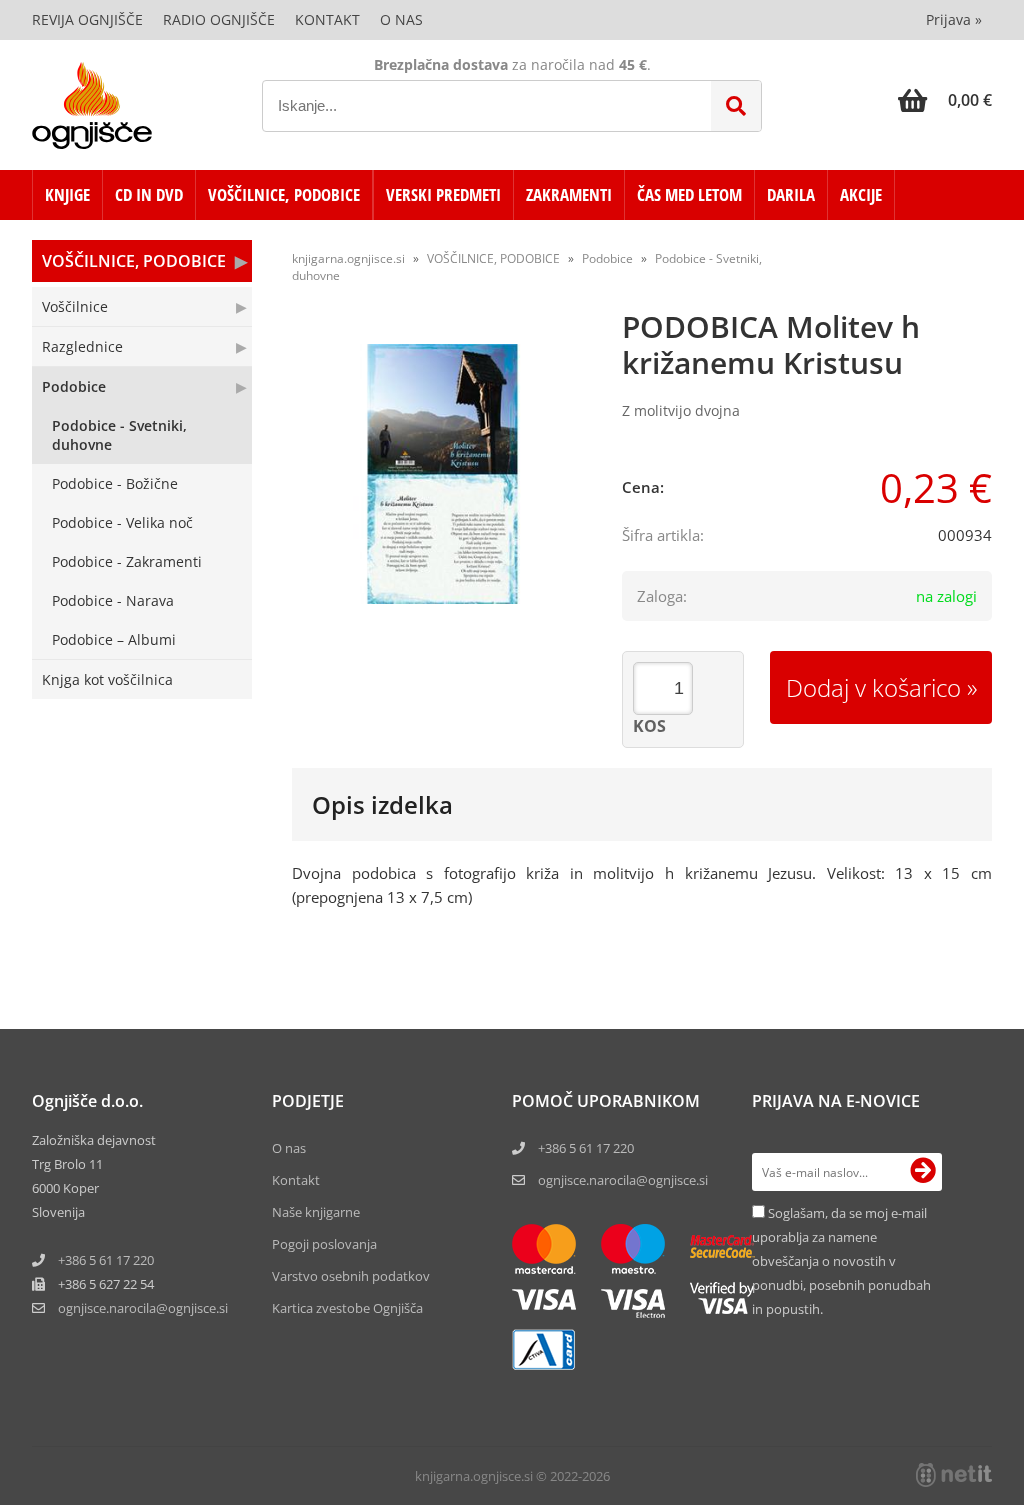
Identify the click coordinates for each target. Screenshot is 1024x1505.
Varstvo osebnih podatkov (351, 1276)
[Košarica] (945, 100)
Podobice (74, 386)
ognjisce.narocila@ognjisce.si (623, 1180)
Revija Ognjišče (87, 19)
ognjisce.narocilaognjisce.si (143, 1308)
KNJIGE (67, 194)
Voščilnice (75, 306)
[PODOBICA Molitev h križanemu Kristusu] (442, 474)
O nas (401, 19)
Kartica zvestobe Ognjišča (347, 1308)
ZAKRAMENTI (569, 194)
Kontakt (327, 19)
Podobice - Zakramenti (127, 561)
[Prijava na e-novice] (923, 1172)
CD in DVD (149, 194)
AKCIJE (861, 194)
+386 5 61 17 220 (106, 1260)
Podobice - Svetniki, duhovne (119, 435)
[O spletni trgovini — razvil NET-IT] (954, 1475)
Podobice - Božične (115, 483)
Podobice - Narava (113, 600)
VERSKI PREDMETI (443, 194)
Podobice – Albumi (114, 639)
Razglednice (82, 346)
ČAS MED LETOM (689, 194)
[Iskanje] (736, 106)
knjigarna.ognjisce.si (348, 258)
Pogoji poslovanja (324, 1244)
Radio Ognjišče (219, 19)
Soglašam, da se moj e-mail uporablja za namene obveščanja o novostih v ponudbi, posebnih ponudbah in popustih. (841, 1261)
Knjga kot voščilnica (107, 679)
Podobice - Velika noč (122, 522)
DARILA (791, 194)
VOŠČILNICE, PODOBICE (284, 194)
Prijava (954, 19)
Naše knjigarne (316, 1212)
